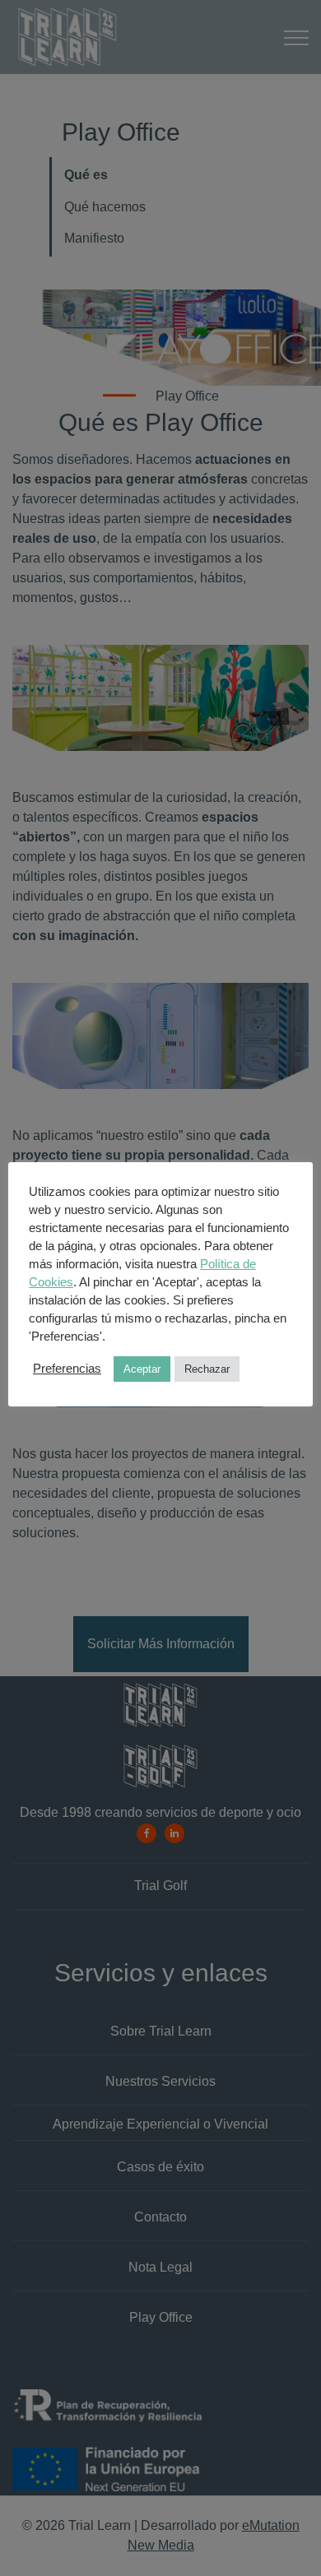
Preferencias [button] (67, 1369)
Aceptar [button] (142, 1369)
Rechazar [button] (207, 1369)
